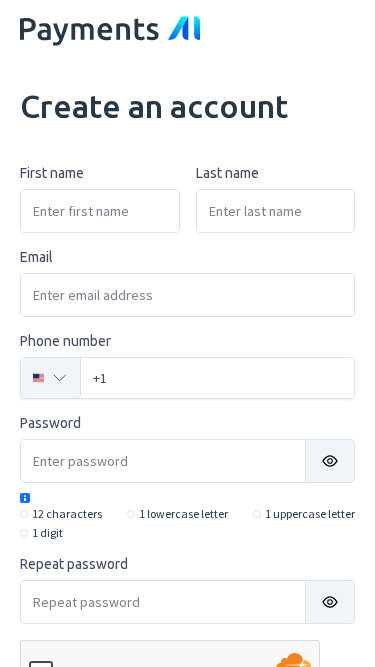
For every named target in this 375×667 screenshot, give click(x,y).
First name (52, 173)
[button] (330, 461)
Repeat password (74, 564)
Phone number (65, 341)
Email (36, 257)
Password (50, 423)
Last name (227, 173)
